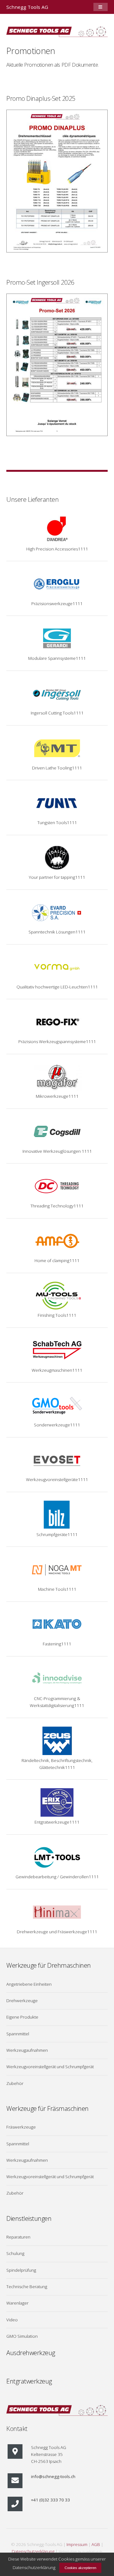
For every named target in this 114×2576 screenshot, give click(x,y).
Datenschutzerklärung (33, 2551)
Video (12, 2320)
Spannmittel (18, 2034)
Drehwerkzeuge (22, 2001)
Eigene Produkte (22, 2017)
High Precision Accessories (52, 549)
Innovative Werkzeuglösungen (52, 1151)
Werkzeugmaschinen (52, 1370)
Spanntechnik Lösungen (52, 932)
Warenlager (17, 2303)
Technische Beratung (27, 2287)
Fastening (52, 1644)
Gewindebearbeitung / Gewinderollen (52, 1877)
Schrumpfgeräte (52, 1534)
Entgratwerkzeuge (52, 1822)
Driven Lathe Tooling (52, 768)
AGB (96, 2544)
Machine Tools (52, 1589)
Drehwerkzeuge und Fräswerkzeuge (52, 1932)
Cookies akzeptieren (80, 2568)
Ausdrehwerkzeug (31, 2353)
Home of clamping (52, 1261)
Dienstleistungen (29, 2218)
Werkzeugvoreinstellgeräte (52, 1479)
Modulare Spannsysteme (52, 658)
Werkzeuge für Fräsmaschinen (47, 2108)
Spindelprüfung (21, 2270)
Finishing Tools (52, 1315)
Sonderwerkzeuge (52, 1425)
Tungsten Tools (52, 823)
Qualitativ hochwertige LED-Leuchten (52, 987)
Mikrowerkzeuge (52, 1096)
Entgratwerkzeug (29, 2381)
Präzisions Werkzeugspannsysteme (52, 1042)
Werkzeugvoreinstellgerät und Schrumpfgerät (50, 2067)
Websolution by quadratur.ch (80, 2552)
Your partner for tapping (52, 877)
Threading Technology (52, 1206)
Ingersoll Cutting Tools (52, 713)
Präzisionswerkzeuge (52, 604)
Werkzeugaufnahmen (27, 2050)
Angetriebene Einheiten (29, 1984)
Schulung (15, 2253)
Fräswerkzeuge (21, 2127)
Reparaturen (18, 2237)
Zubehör (15, 2083)
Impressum (77, 2544)
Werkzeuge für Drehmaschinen (49, 1965)
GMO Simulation (22, 2336)
